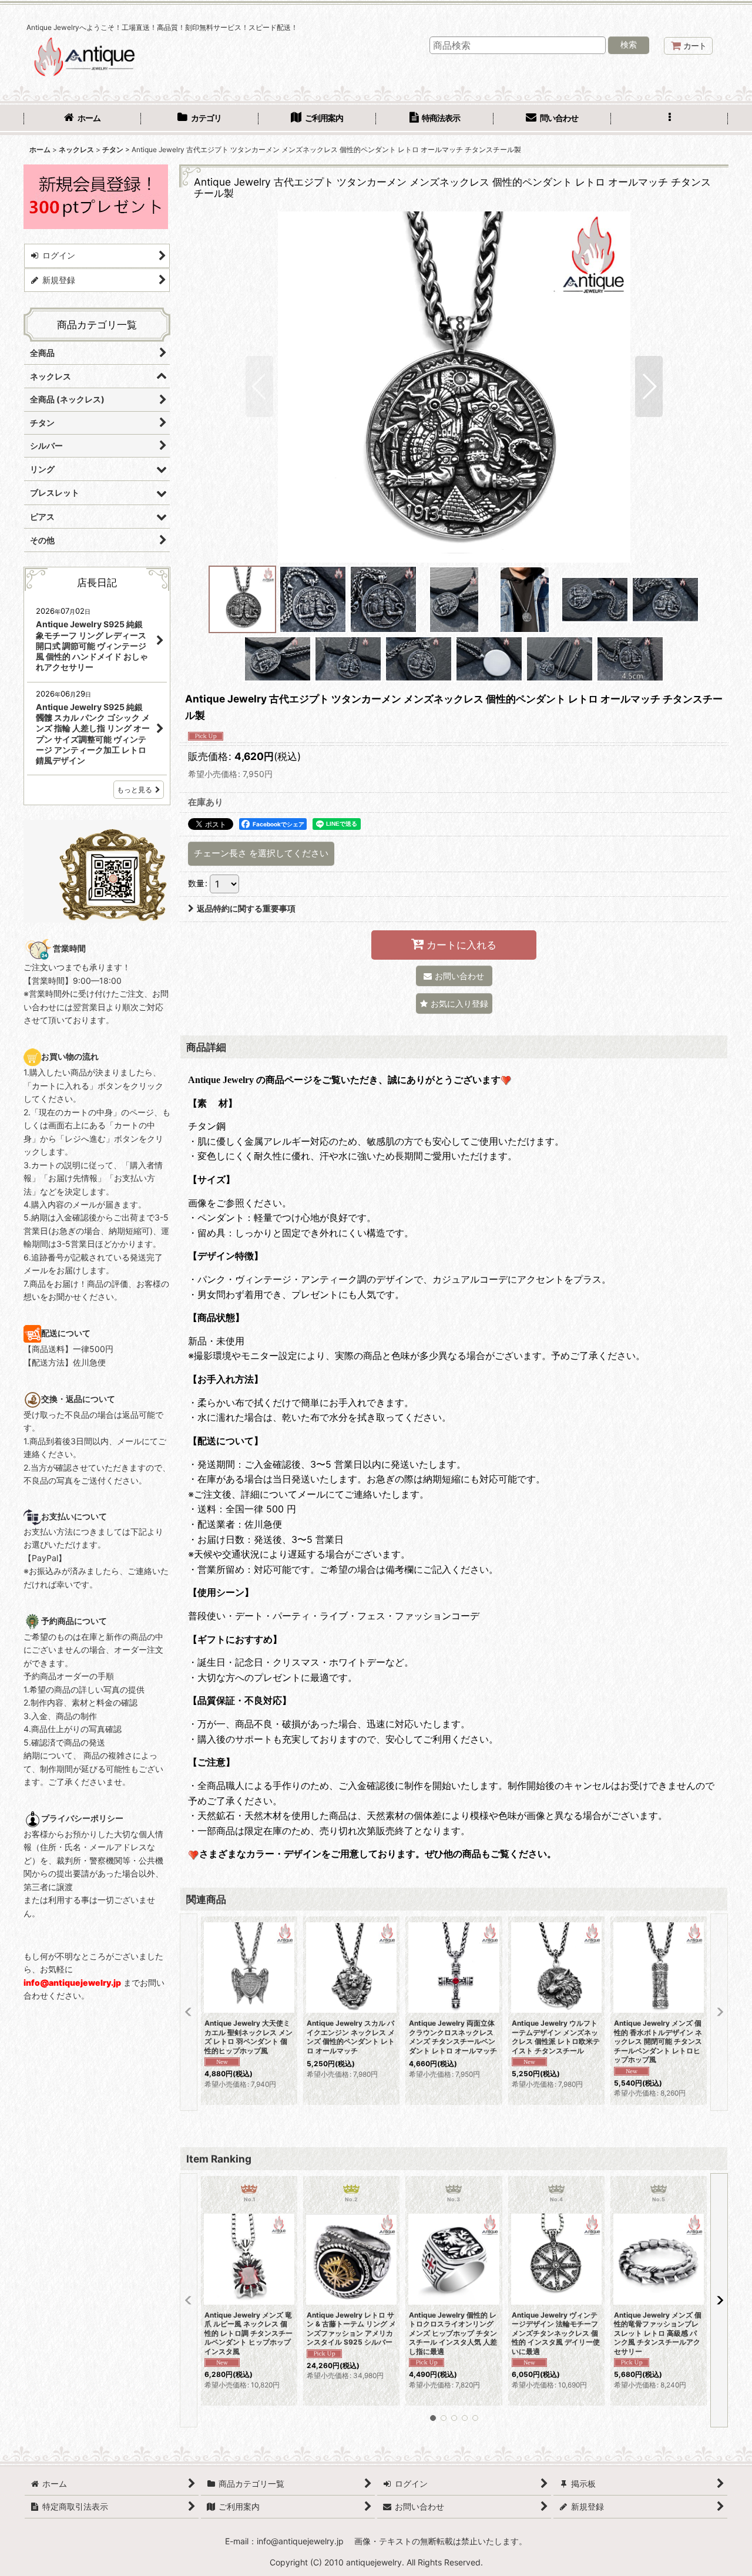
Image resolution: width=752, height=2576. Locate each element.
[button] (670, 119)
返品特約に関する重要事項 (246, 908)
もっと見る (135, 790)
